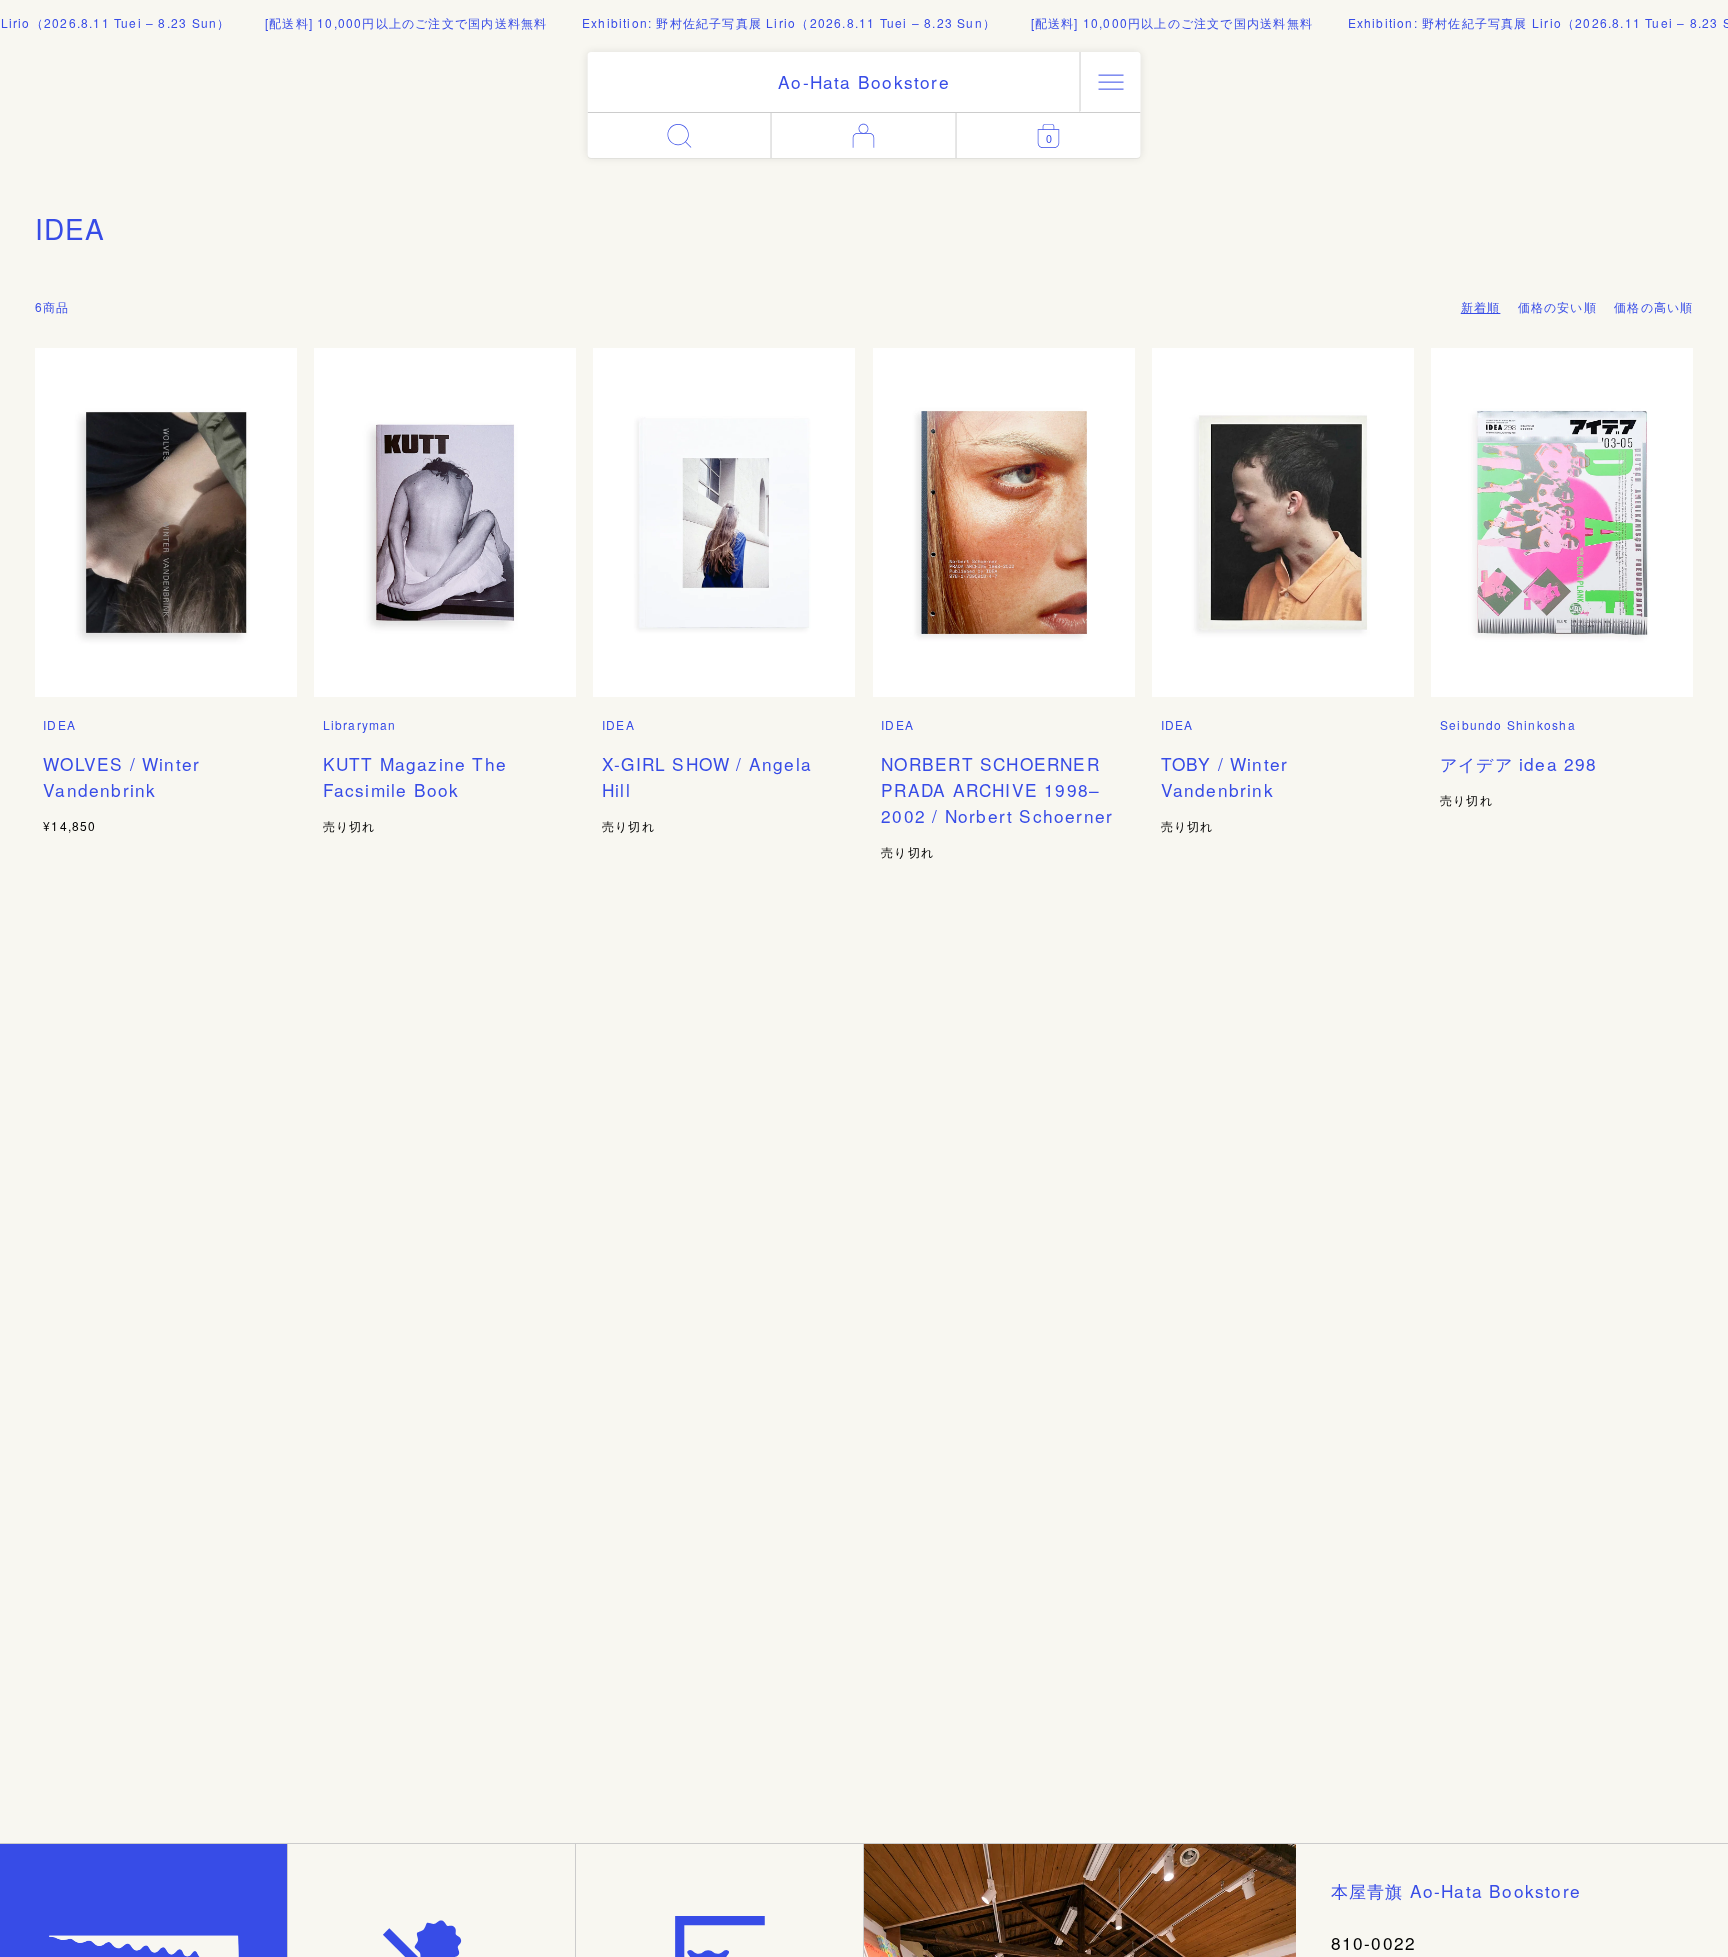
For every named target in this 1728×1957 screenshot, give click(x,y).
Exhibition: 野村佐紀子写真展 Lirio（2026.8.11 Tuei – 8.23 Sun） (761, 22)
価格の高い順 (1653, 306)
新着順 (1481, 306)
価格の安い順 (1557, 306)
